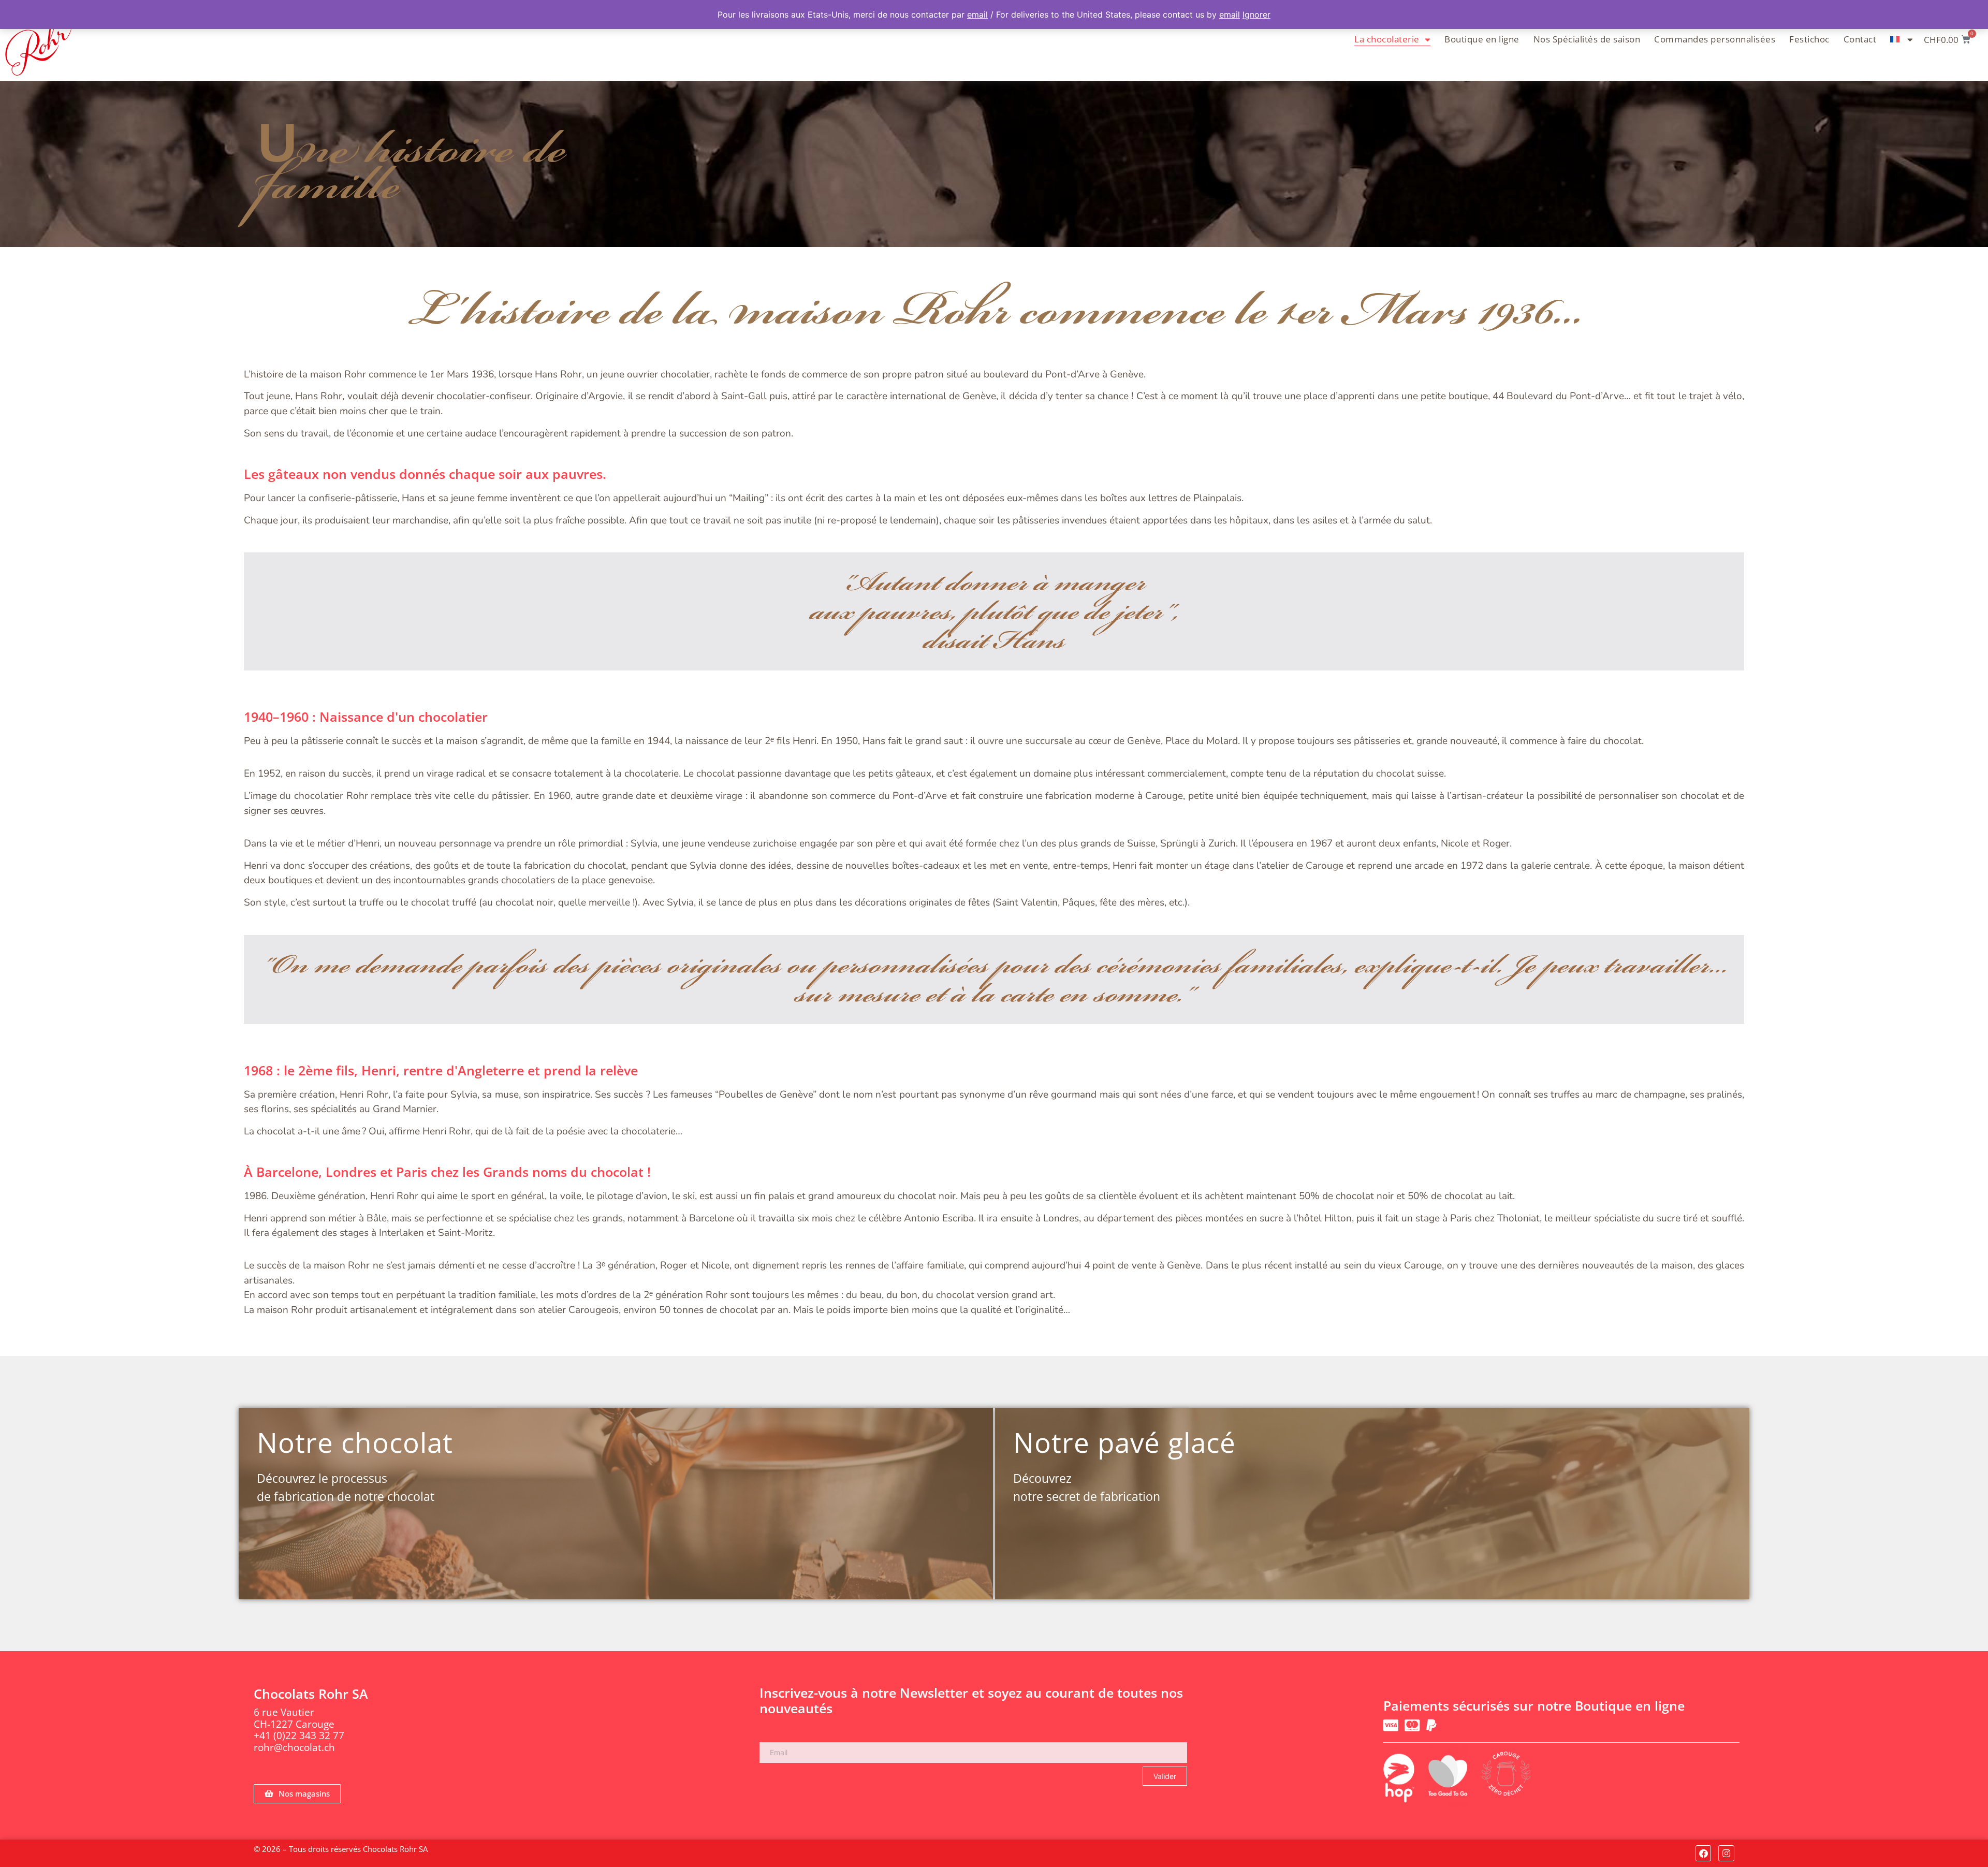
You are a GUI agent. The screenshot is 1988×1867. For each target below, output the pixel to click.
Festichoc (1809, 39)
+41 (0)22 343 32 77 (299, 1735)
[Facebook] (1704, 1853)
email (977, 14)
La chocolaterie (1387, 39)
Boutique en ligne (1482, 39)
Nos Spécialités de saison (1587, 39)
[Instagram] (1726, 1853)
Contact (1860, 39)
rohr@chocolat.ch (294, 1747)
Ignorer (1256, 14)
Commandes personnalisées (1715, 39)
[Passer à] (1902, 39)
